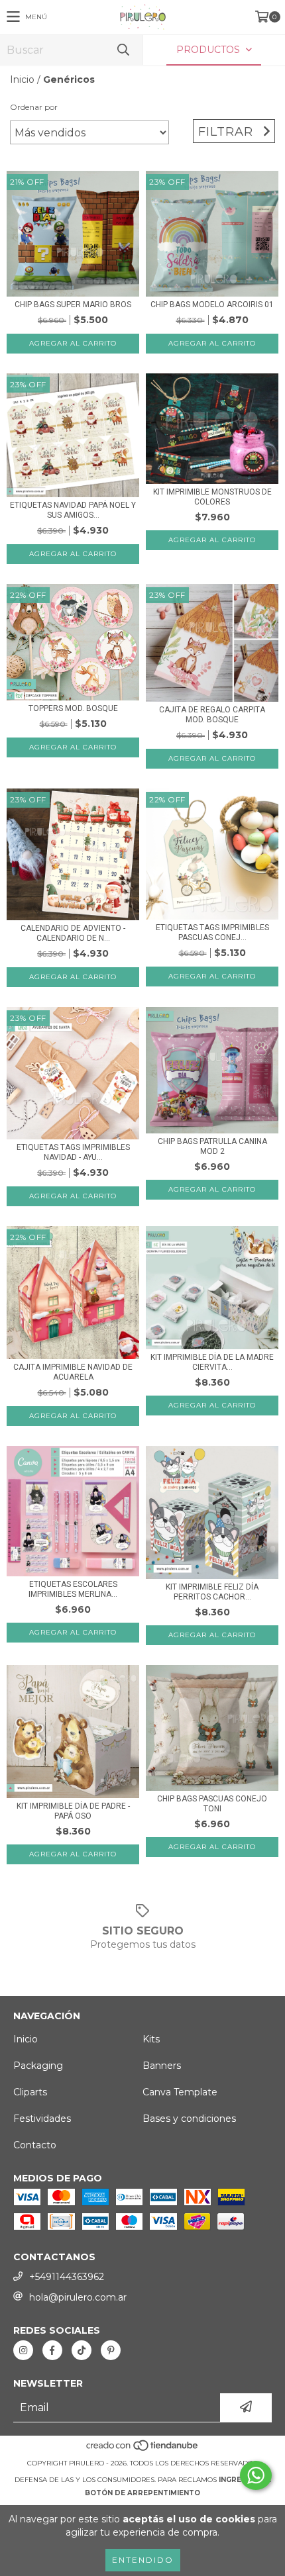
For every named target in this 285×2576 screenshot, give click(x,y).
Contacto (35, 2145)
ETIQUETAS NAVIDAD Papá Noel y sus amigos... (73, 510)
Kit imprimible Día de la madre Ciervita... (212, 1362)
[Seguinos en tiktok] (82, 2350)
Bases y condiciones (189, 2119)
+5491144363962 (67, 2277)
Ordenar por (34, 107)
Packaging (38, 2066)
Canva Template (180, 2092)
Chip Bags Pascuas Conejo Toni (212, 1804)
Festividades (42, 2119)
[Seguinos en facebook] (52, 2350)
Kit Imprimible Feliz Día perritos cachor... (212, 1592)
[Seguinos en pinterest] (111, 2350)
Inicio (22, 79)
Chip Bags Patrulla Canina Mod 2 (212, 1146)
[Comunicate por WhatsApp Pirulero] (256, 2475)
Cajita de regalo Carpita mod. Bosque (212, 715)
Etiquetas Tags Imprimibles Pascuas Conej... (212, 932)
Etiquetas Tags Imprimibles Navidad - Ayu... (73, 1152)
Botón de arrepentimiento (142, 2493)
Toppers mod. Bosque (73, 708)
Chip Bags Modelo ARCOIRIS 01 (212, 305)
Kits (151, 2039)
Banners (162, 2066)
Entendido (143, 2560)
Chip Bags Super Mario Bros (73, 305)
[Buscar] (123, 50)
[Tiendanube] (143, 2450)
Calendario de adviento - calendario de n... (73, 933)
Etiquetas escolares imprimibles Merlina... (73, 1589)
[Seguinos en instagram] (23, 2350)
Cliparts (30, 2092)
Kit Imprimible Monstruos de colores (212, 497)
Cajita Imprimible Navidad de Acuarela (73, 1372)
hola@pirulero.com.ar (78, 2297)
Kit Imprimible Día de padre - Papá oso (73, 1811)
